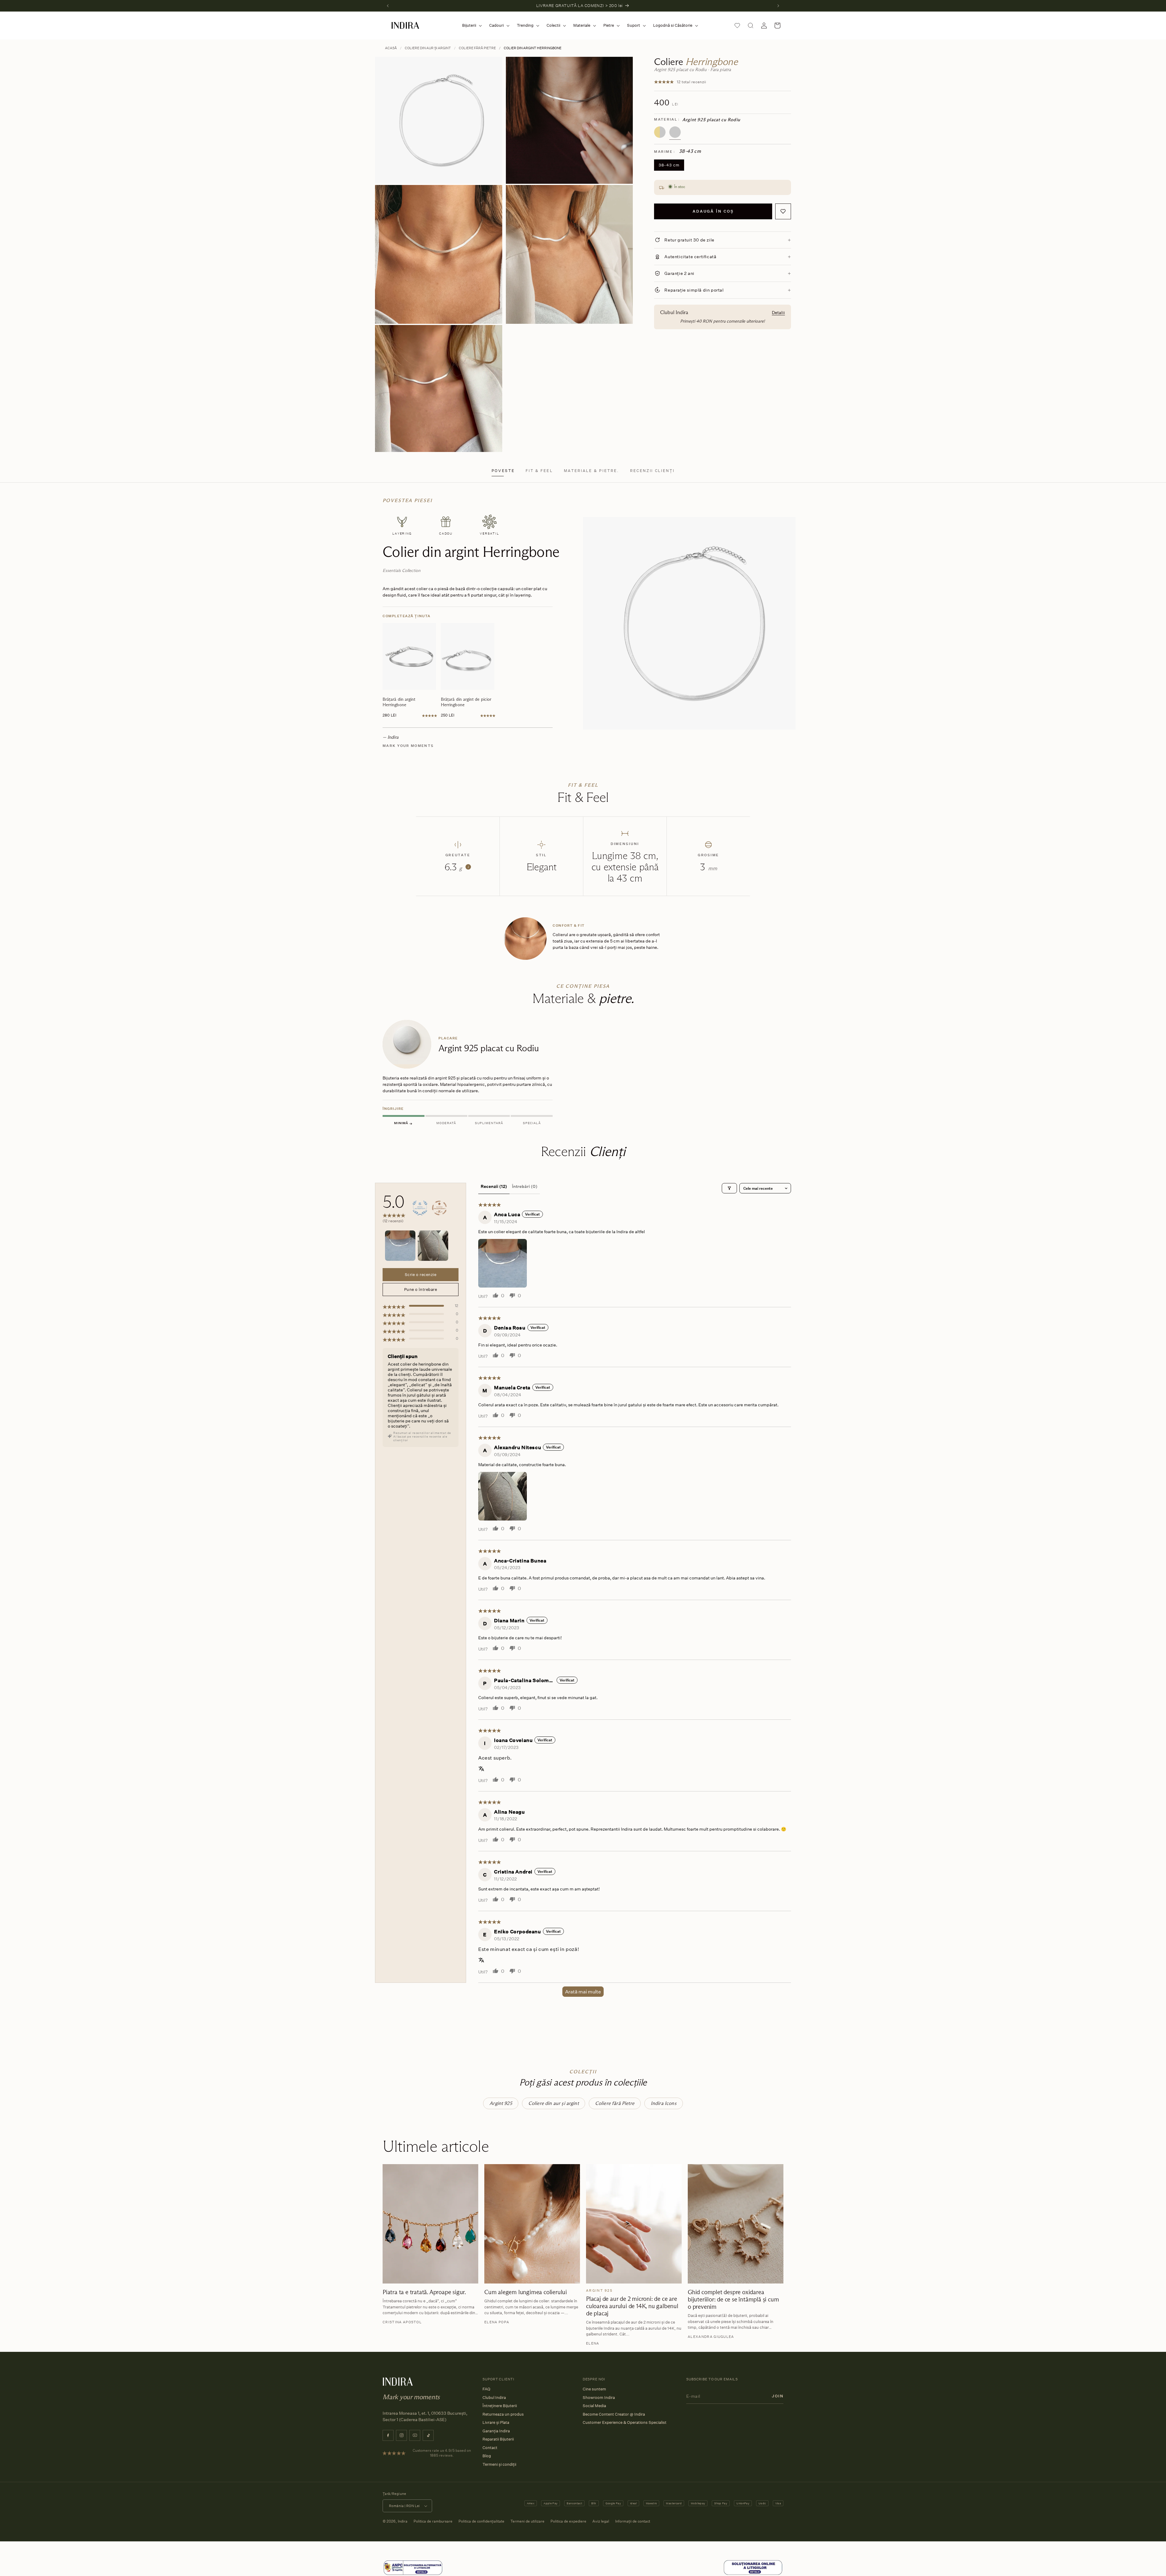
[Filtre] (729, 1188)
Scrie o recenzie (421, 1274)
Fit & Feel (539, 471)
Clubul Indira (494, 2397)
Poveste (503, 471)
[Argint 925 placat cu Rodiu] (675, 132)
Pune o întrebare (421, 1289)
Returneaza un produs (503, 2414)
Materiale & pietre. (592, 471)
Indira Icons (664, 2103)
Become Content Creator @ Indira (614, 2414)
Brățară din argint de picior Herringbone (466, 702)
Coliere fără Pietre (477, 48)
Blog (487, 2456)
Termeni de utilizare (527, 2521)
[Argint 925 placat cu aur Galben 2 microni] (660, 132)
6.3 (457, 867)
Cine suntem (594, 2389)
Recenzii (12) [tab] (494, 1186)
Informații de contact (633, 2521)
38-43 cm (669, 165)
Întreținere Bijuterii (500, 2406)
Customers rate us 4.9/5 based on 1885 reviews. (442, 2453)
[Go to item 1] (400, 1246)
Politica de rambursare (433, 2521)
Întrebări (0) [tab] (525, 1186)
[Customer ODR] (753, 2568)
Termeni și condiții (499, 2464)
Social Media (594, 2406)
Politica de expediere (568, 2521)
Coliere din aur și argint (428, 48)
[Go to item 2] (433, 1246)
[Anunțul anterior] (388, 6)
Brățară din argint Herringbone (399, 702)
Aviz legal (601, 2521)
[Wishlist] (737, 26)
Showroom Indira (599, 2397)
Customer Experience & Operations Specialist (625, 2422)
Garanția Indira (496, 2431)
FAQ (486, 2389)
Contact (490, 2448)
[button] (471, 25)
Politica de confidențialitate (481, 2521)
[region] (583, 1074)
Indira (403, 2521)
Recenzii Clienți (652, 471)
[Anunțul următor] (778, 6)
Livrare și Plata (496, 2422)
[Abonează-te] (778, 2396)
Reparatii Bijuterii (498, 2439)
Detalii (778, 312)
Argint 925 (501, 2103)
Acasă (391, 48)
